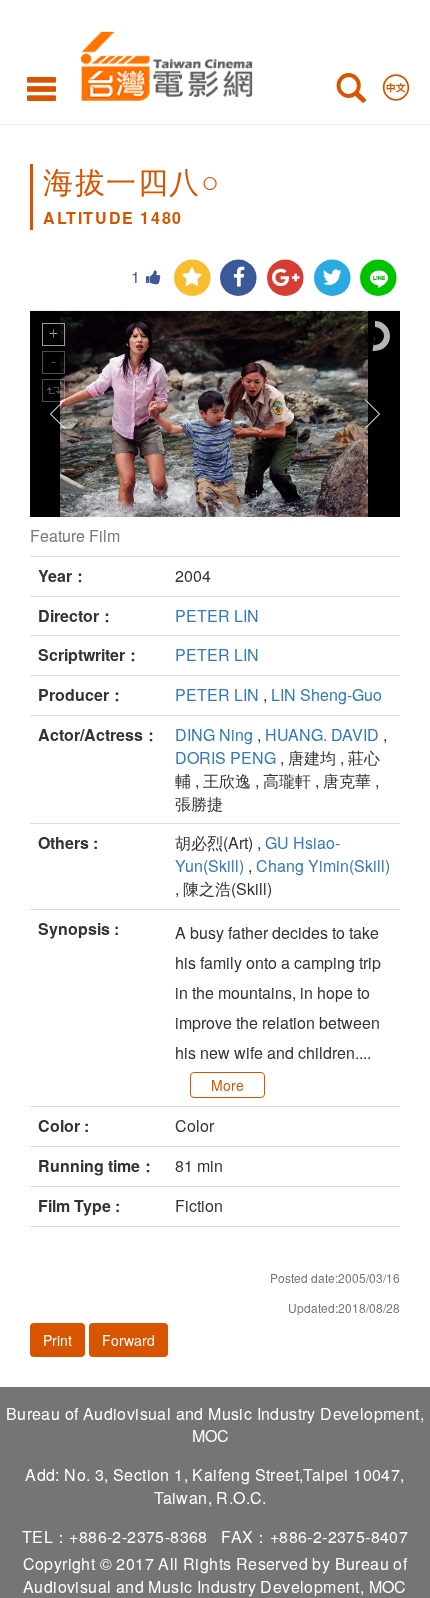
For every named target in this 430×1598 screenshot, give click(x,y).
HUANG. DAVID (322, 734)
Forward (128, 1340)
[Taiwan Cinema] (161, 62)
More (227, 1085)
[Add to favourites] (192, 278)
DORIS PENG (225, 757)
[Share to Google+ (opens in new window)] (285, 278)
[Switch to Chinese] (396, 83)
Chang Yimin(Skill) (323, 865)
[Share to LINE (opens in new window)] (378, 278)
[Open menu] (41, 88)
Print (57, 1340)
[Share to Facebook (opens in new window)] (238, 278)
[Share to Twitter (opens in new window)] (332, 278)
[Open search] (351, 92)
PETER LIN (217, 615)
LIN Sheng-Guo (326, 694)
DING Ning (214, 734)
